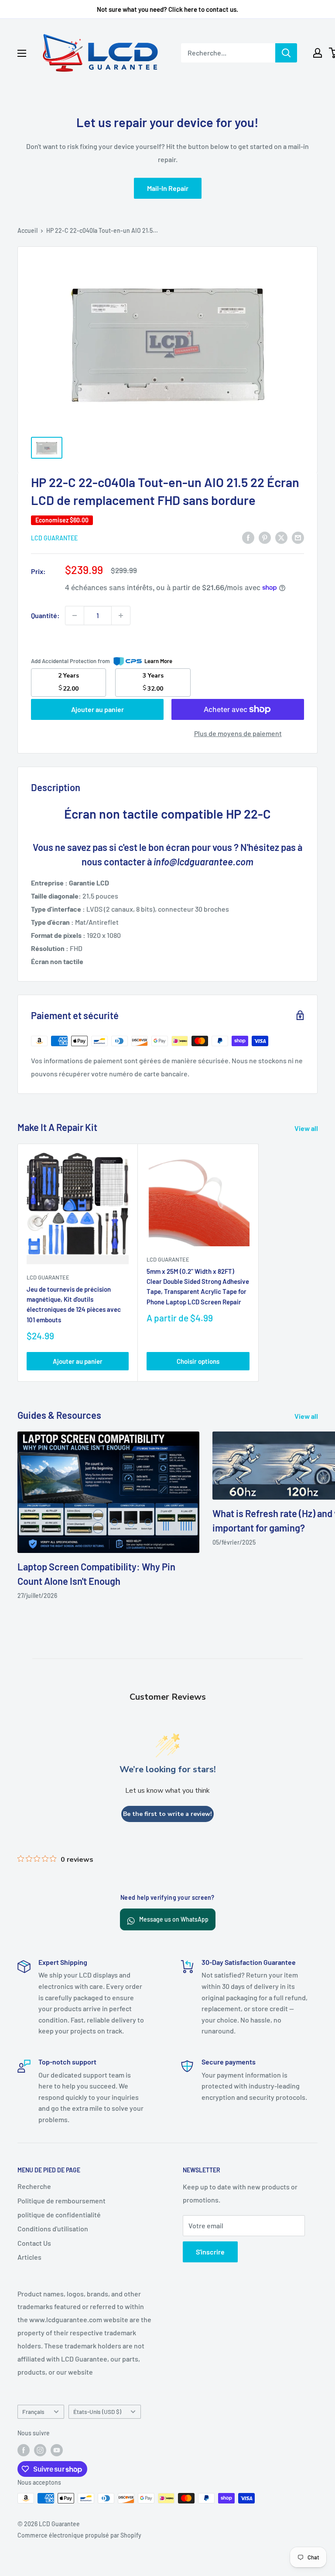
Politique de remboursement (62, 2201)
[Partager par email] (298, 537)
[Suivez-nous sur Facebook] (24, 2450)
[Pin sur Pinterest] (265, 537)
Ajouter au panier (97, 709)
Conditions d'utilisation (53, 2228)
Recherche (34, 2186)
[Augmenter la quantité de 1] (121, 615)
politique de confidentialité (59, 2215)
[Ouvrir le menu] (22, 53)
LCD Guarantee (54, 538)
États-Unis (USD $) (97, 2412)
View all (307, 1128)
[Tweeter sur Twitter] (281, 537)
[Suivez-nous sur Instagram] (40, 2450)
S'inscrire (210, 2252)
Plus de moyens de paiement (238, 733)
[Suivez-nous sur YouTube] (57, 2450)
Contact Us (34, 2243)
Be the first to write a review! (167, 1814)
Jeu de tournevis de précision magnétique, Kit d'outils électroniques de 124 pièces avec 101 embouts (74, 1304)
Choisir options (198, 1361)
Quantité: (45, 615)
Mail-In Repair (168, 188)
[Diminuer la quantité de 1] (75, 615)
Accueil (27, 230)
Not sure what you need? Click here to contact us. (167, 9)
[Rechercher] (286, 53)
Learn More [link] (158, 661)
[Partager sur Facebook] (248, 537)
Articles (29, 2257)
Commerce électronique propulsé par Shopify (79, 2535)
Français (33, 2412)
